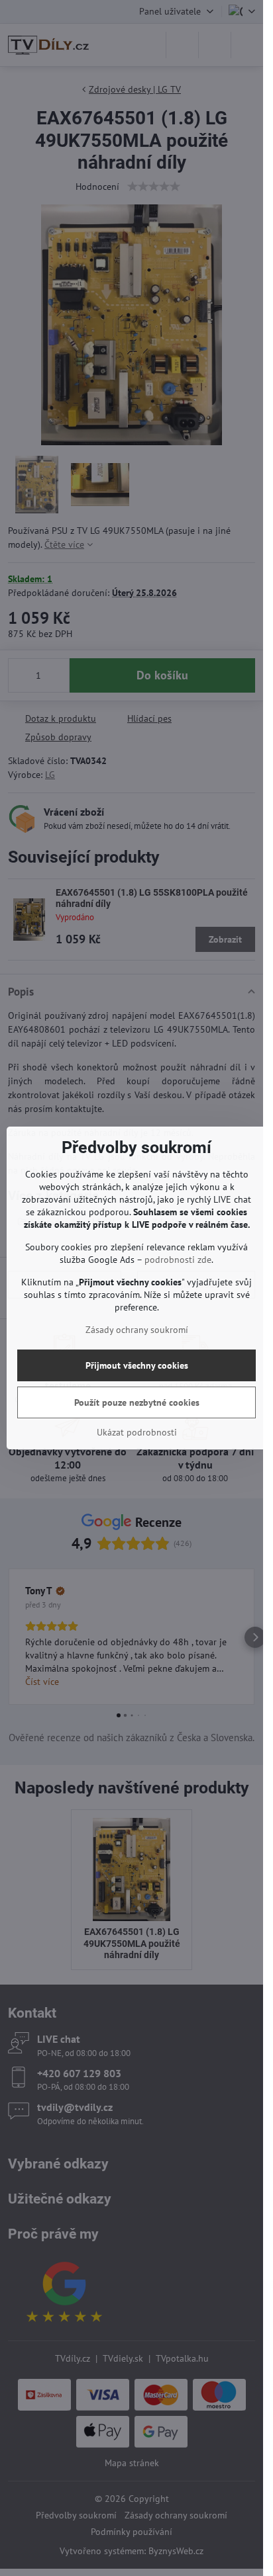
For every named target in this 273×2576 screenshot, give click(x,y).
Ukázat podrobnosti (137, 1432)
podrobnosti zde (178, 1260)
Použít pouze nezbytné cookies (137, 1402)
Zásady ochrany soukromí (137, 1330)
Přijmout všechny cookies (137, 1365)
